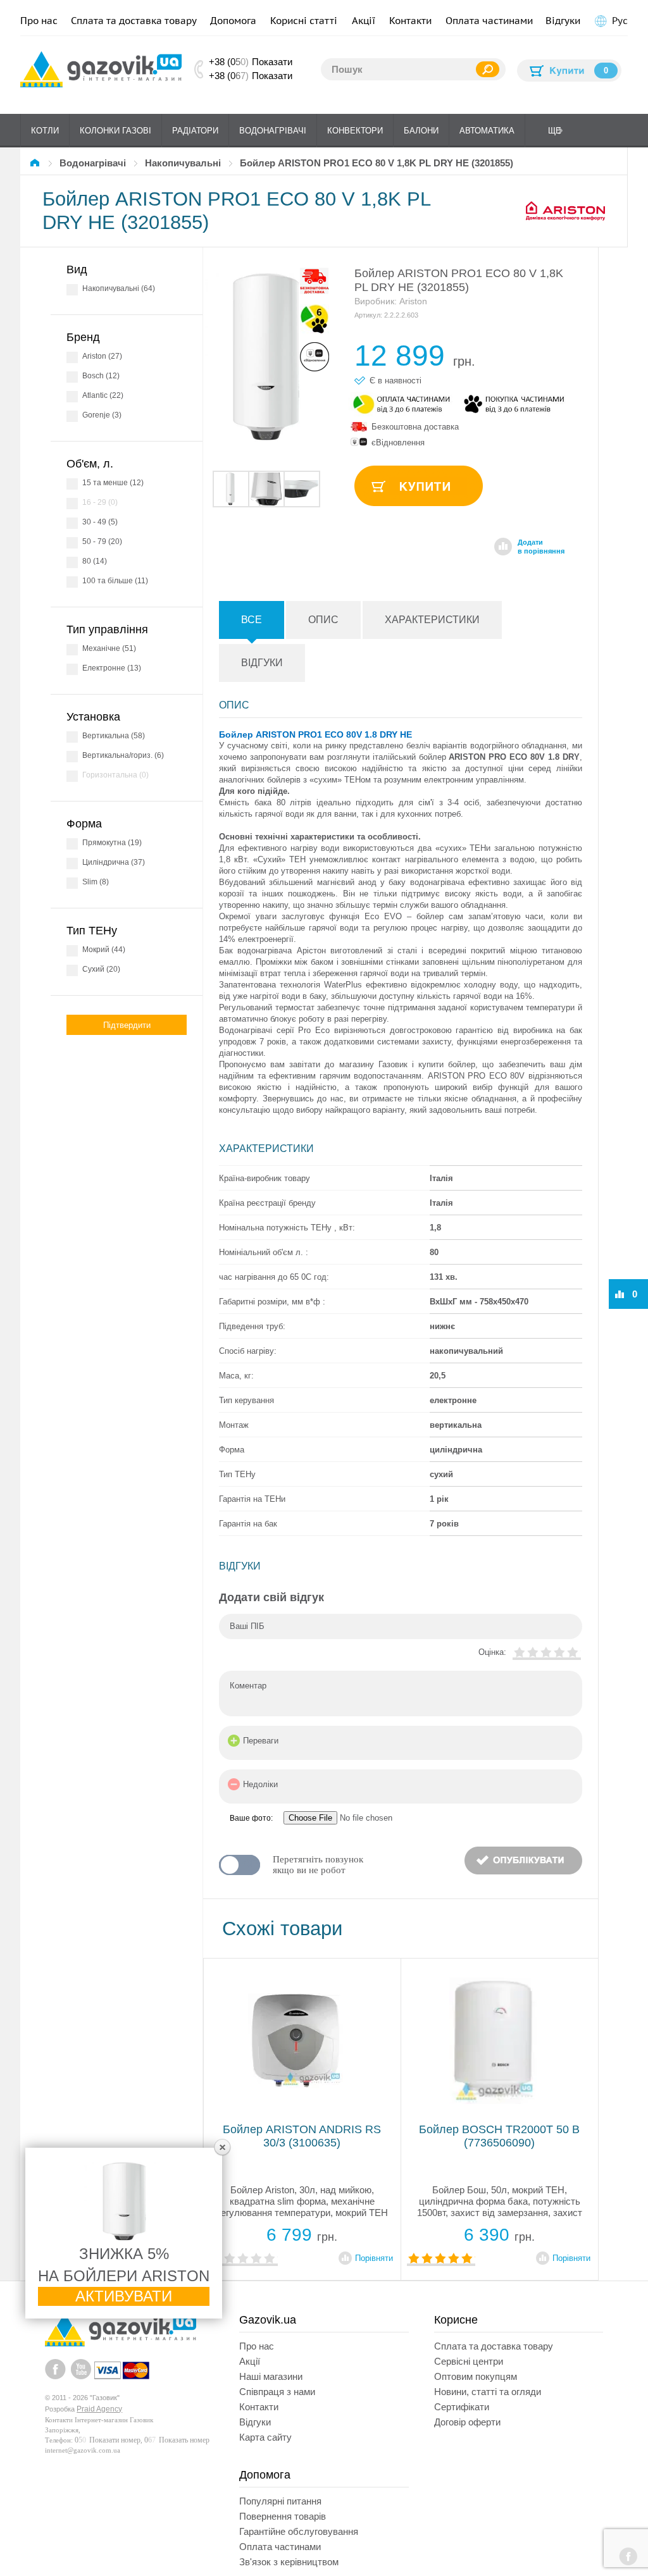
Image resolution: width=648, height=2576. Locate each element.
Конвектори (355, 131)
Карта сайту (265, 2437)
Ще (555, 131)
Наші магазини (271, 2376)
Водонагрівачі (273, 131)
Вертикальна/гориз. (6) (123, 755)
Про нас (39, 21)
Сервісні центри (469, 2361)
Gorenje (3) (102, 415)
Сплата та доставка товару (134, 21)
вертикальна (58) (114, 736)
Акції (364, 21)
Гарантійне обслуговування (299, 2531)
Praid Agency (99, 2409)
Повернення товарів (283, 2516)
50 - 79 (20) (102, 542)
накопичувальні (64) (119, 288)
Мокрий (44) (104, 950)
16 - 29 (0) (100, 502)
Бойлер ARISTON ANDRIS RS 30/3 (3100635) (499, 2136)
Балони (421, 131)
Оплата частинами (489, 21)
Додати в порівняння (541, 547)
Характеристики (432, 620)
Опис (323, 620)
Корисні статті (304, 21)
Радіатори (195, 131)
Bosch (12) (101, 376)
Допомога (233, 21)
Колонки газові (115, 131)
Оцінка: (492, 1652)
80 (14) (95, 561)
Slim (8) (96, 882)
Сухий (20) (101, 969)
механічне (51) (109, 648)
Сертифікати (462, 2407)
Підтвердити (127, 1025)
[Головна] (37, 163)
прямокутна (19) (112, 843)
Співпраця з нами (277, 2392)
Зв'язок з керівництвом (289, 2562)
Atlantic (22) (103, 395)
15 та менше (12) (113, 483)
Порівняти (374, 2258)
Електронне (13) (112, 668)
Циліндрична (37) (114, 862)
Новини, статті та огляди (488, 2392)
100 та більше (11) (115, 581)
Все (252, 620)
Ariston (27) (102, 356)
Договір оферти (467, 2422)
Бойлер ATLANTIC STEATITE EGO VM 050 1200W (302, 2136)
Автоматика (487, 131)
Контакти (410, 21)
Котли (45, 131)
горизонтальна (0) (115, 775)
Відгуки (563, 21)
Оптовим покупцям (476, 2376)
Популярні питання (280, 2501)
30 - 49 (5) (100, 522)
